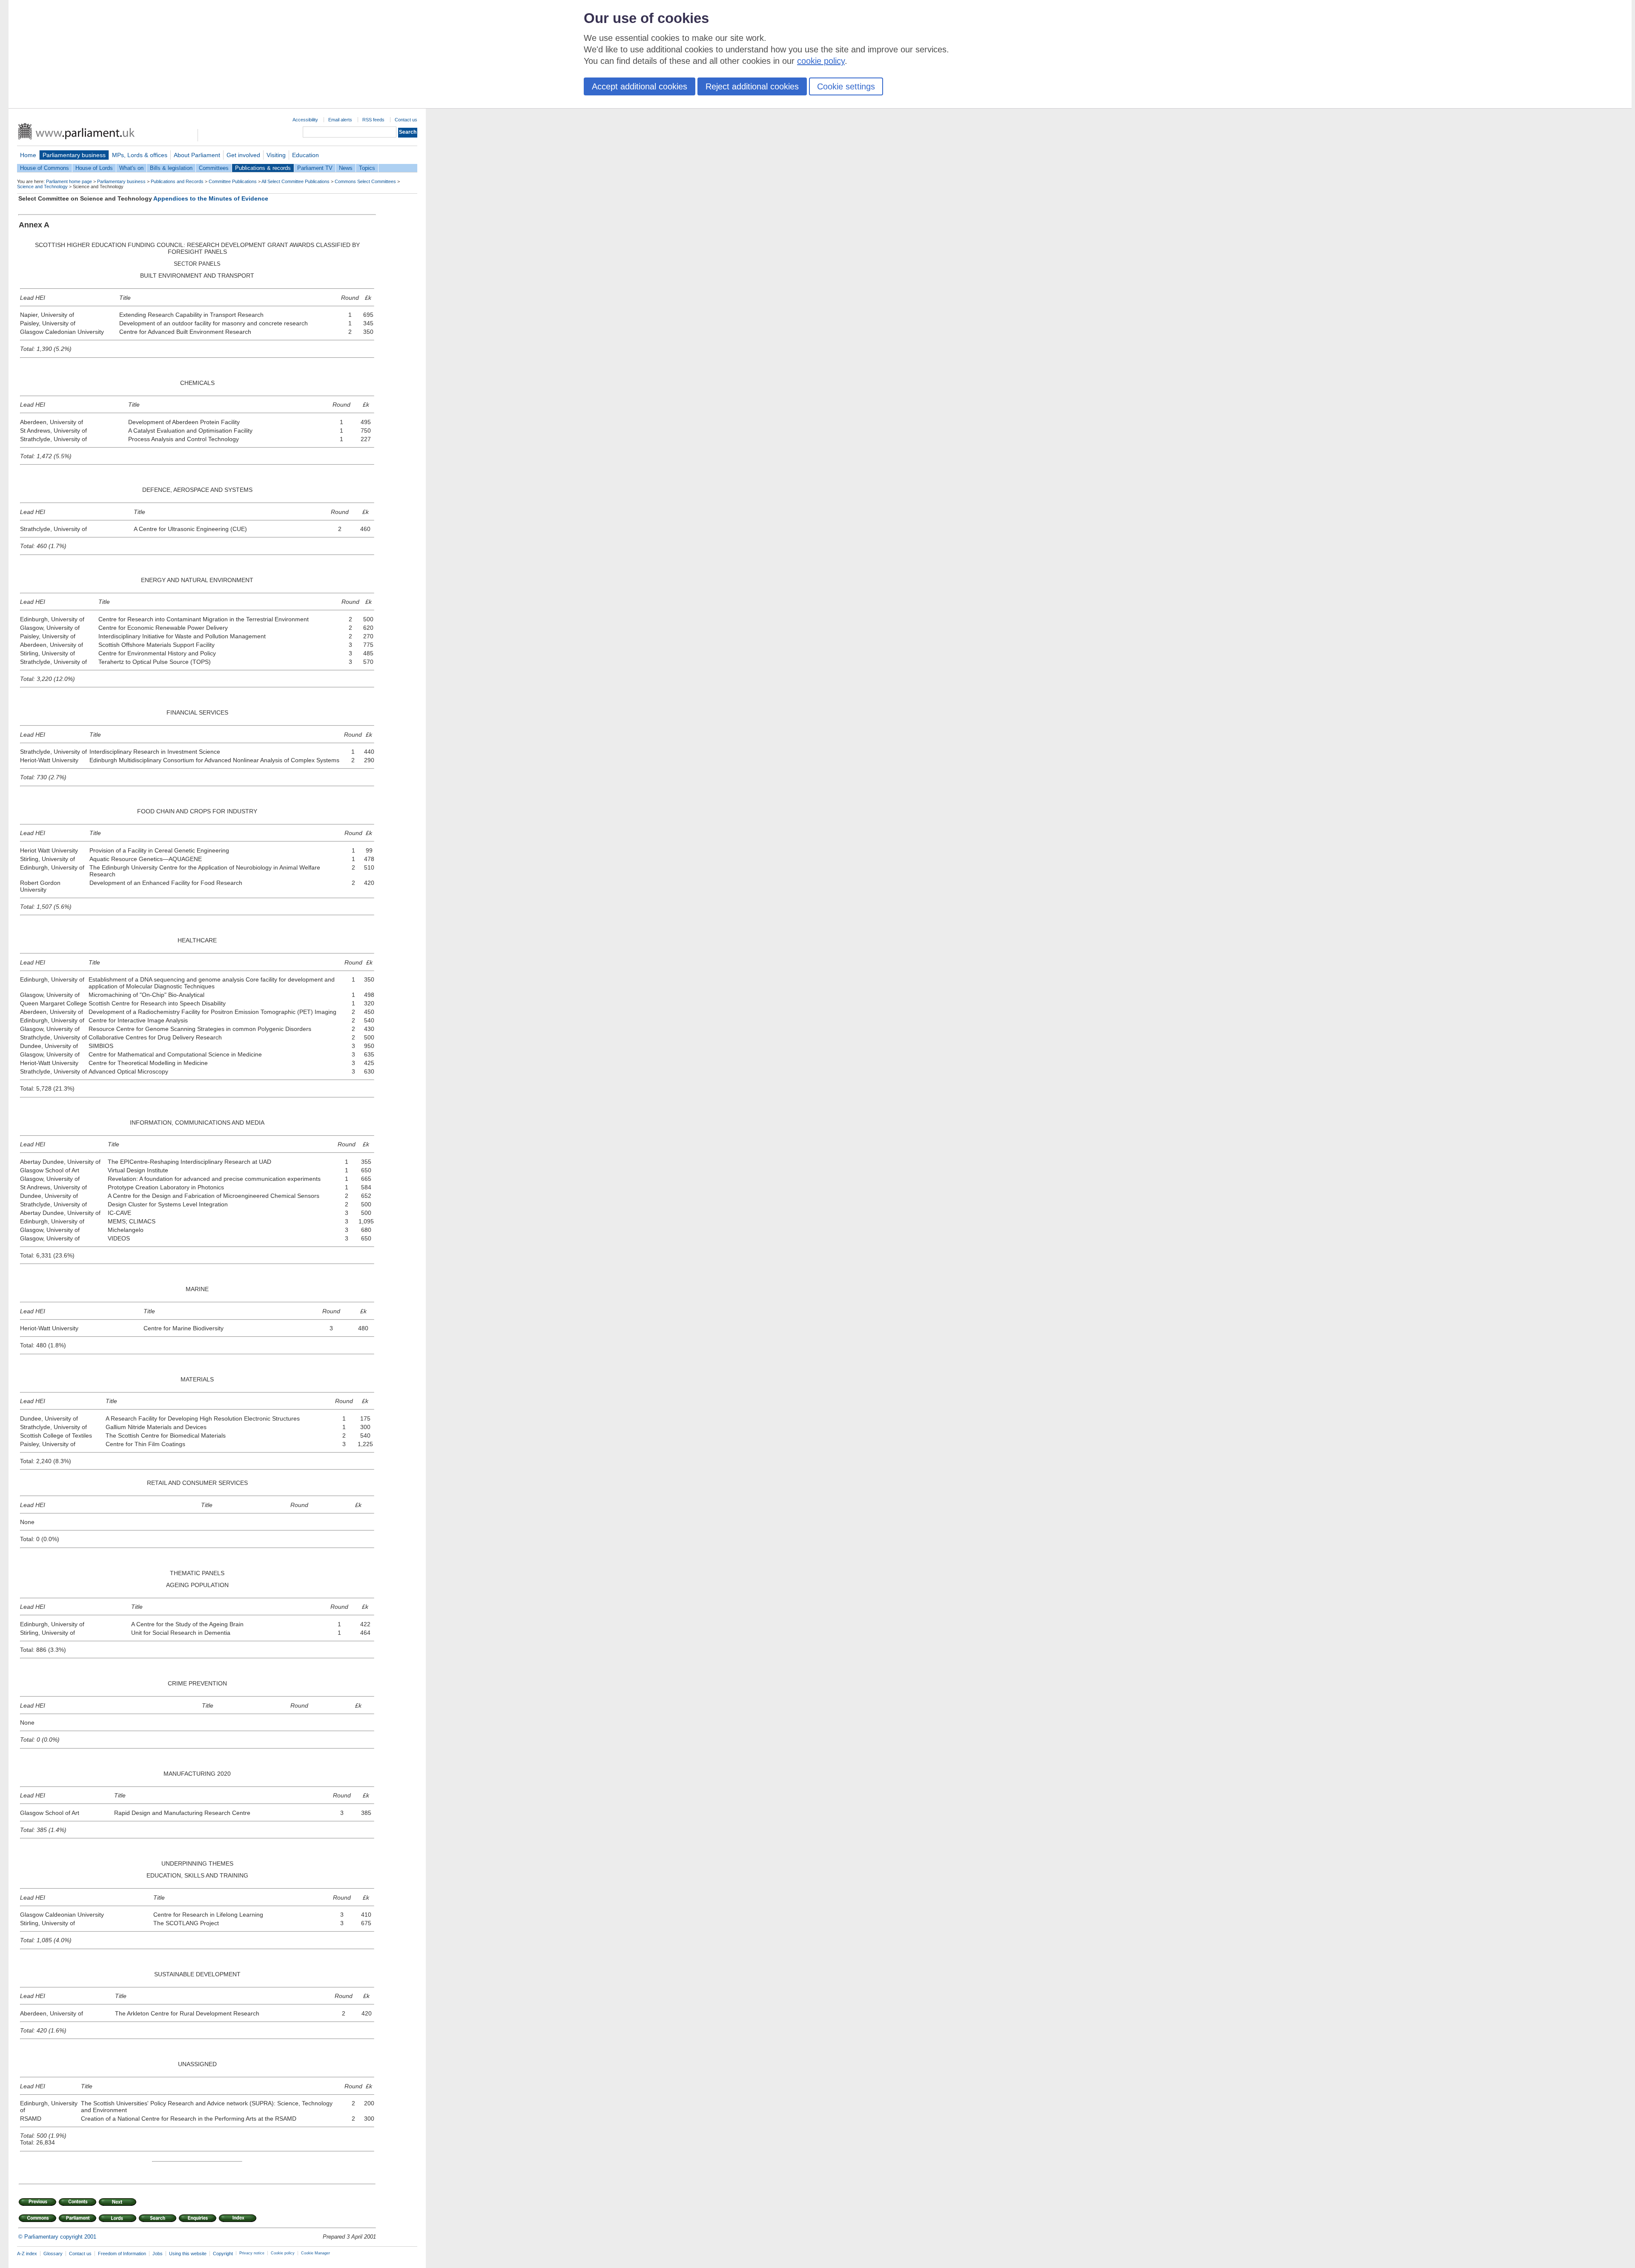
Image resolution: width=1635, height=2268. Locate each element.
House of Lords (94, 168)
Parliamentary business (74, 155)
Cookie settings (846, 86)
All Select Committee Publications (295, 181)
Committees (214, 168)
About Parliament (197, 155)
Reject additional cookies (752, 86)
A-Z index (27, 2254)
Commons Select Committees (365, 181)
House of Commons (44, 168)
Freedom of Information (122, 2254)
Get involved (243, 155)
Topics (367, 168)
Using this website (188, 2254)
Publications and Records (177, 181)
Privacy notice (252, 2253)
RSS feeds (373, 120)
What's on (131, 168)
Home (28, 155)
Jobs (158, 2254)
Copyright (223, 2254)
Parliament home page (69, 181)
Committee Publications (233, 181)
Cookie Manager (316, 2253)
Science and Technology (42, 187)
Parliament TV (315, 168)
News (346, 168)
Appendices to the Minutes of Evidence (211, 198)
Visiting (276, 155)
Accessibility (305, 120)
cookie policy (821, 61)
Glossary (53, 2254)
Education (305, 155)
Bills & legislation (171, 168)
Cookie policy (283, 2253)
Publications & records (263, 168)
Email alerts (340, 120)
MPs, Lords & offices (140, 155)
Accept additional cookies (640, 86)
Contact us (406, 120)
